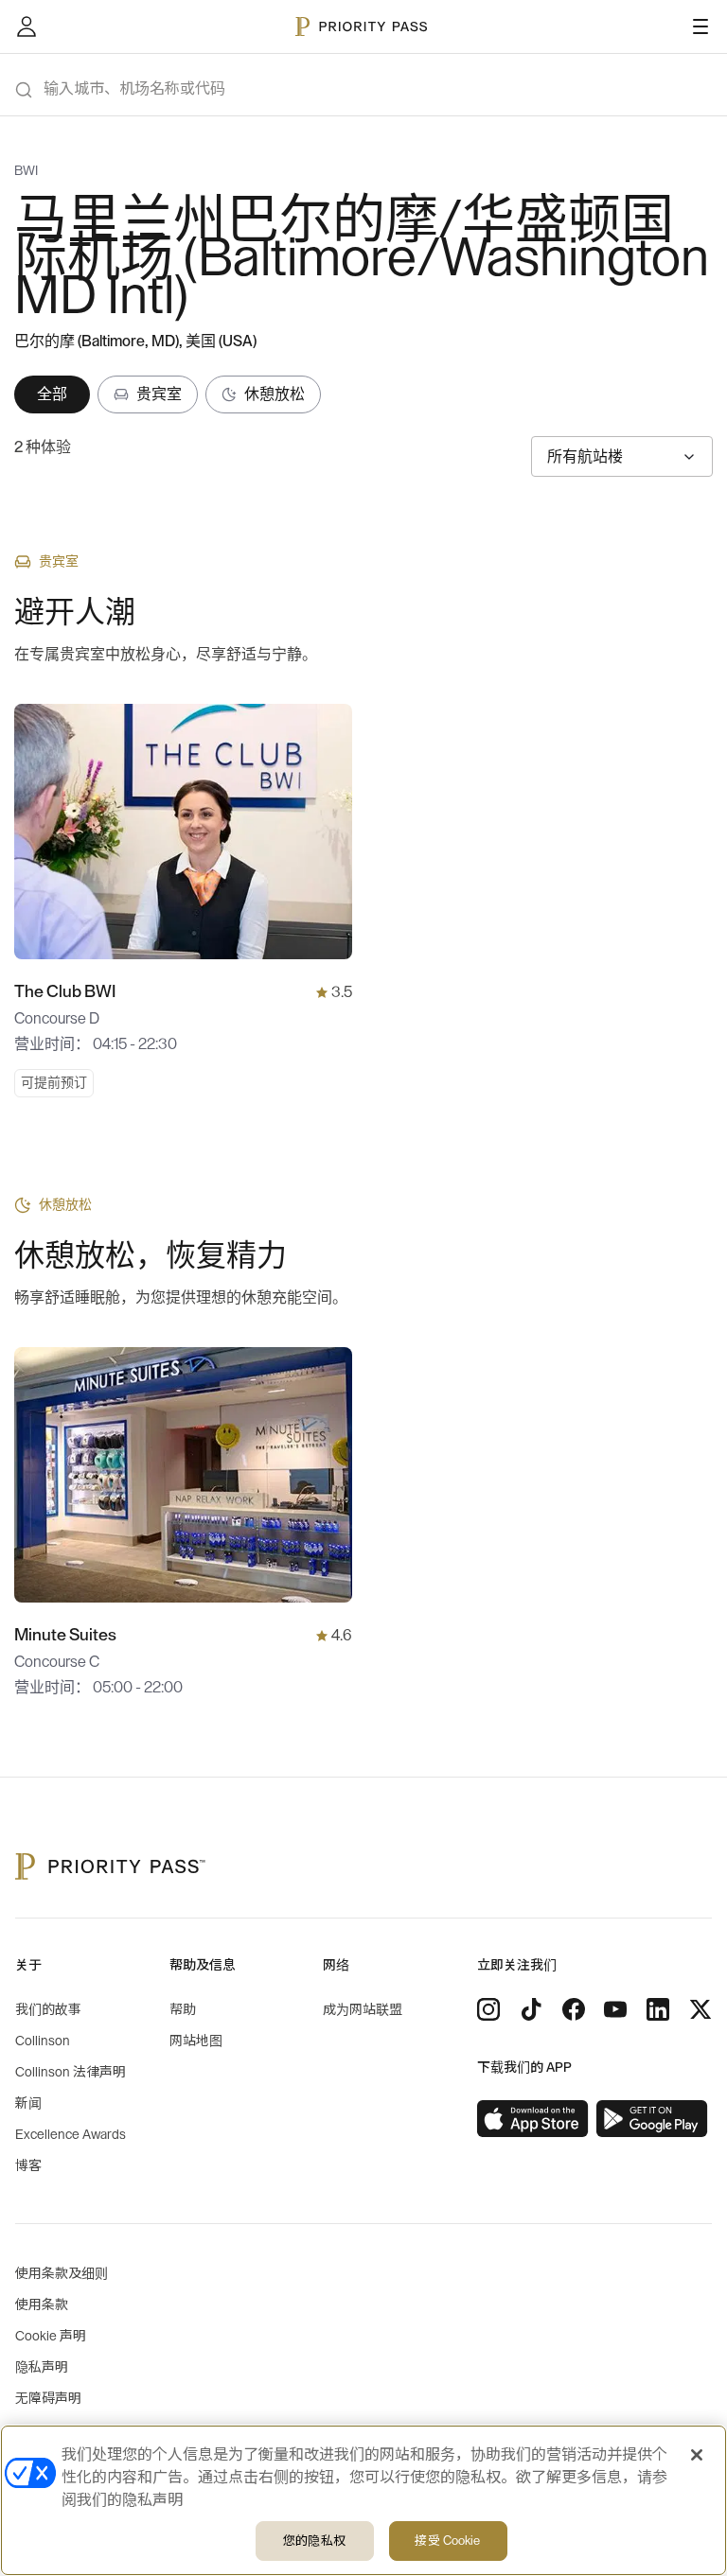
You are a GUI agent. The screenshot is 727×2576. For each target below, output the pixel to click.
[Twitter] (700, 2009)
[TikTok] (531, 2009)
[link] (533, 2119)
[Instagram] (488, 2009)
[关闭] (697, 2455)
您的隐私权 (314, 2541)
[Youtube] (615, 2009)
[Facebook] (574, 2009)
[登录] (27, 26)
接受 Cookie (447, 2541)
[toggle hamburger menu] (700, 26)
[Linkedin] (658, 2009)
